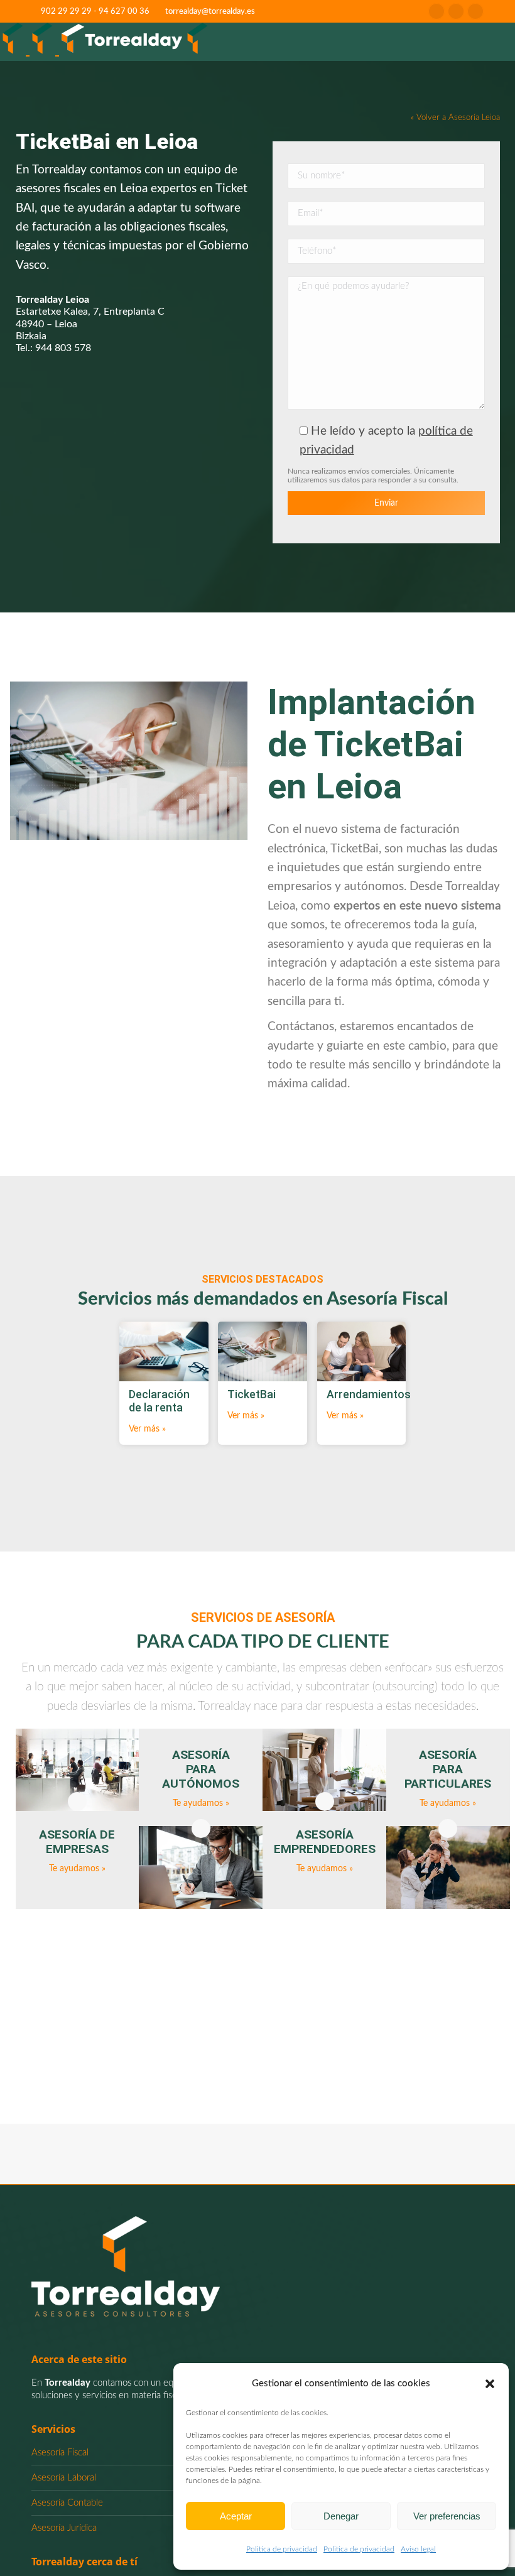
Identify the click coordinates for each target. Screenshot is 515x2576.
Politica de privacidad (282, 2549)
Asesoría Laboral (64, 2478)
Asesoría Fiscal (60, 2453)
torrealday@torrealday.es (210, 12)
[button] (490, 2384)
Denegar (341, 2516)
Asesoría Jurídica (64, 2528)
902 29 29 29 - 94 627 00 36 (95, 12)
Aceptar (236, 2516)
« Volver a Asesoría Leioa (455, 117)
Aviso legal (418, 2549)
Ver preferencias (447, 2516)
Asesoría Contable (67, 2503)
